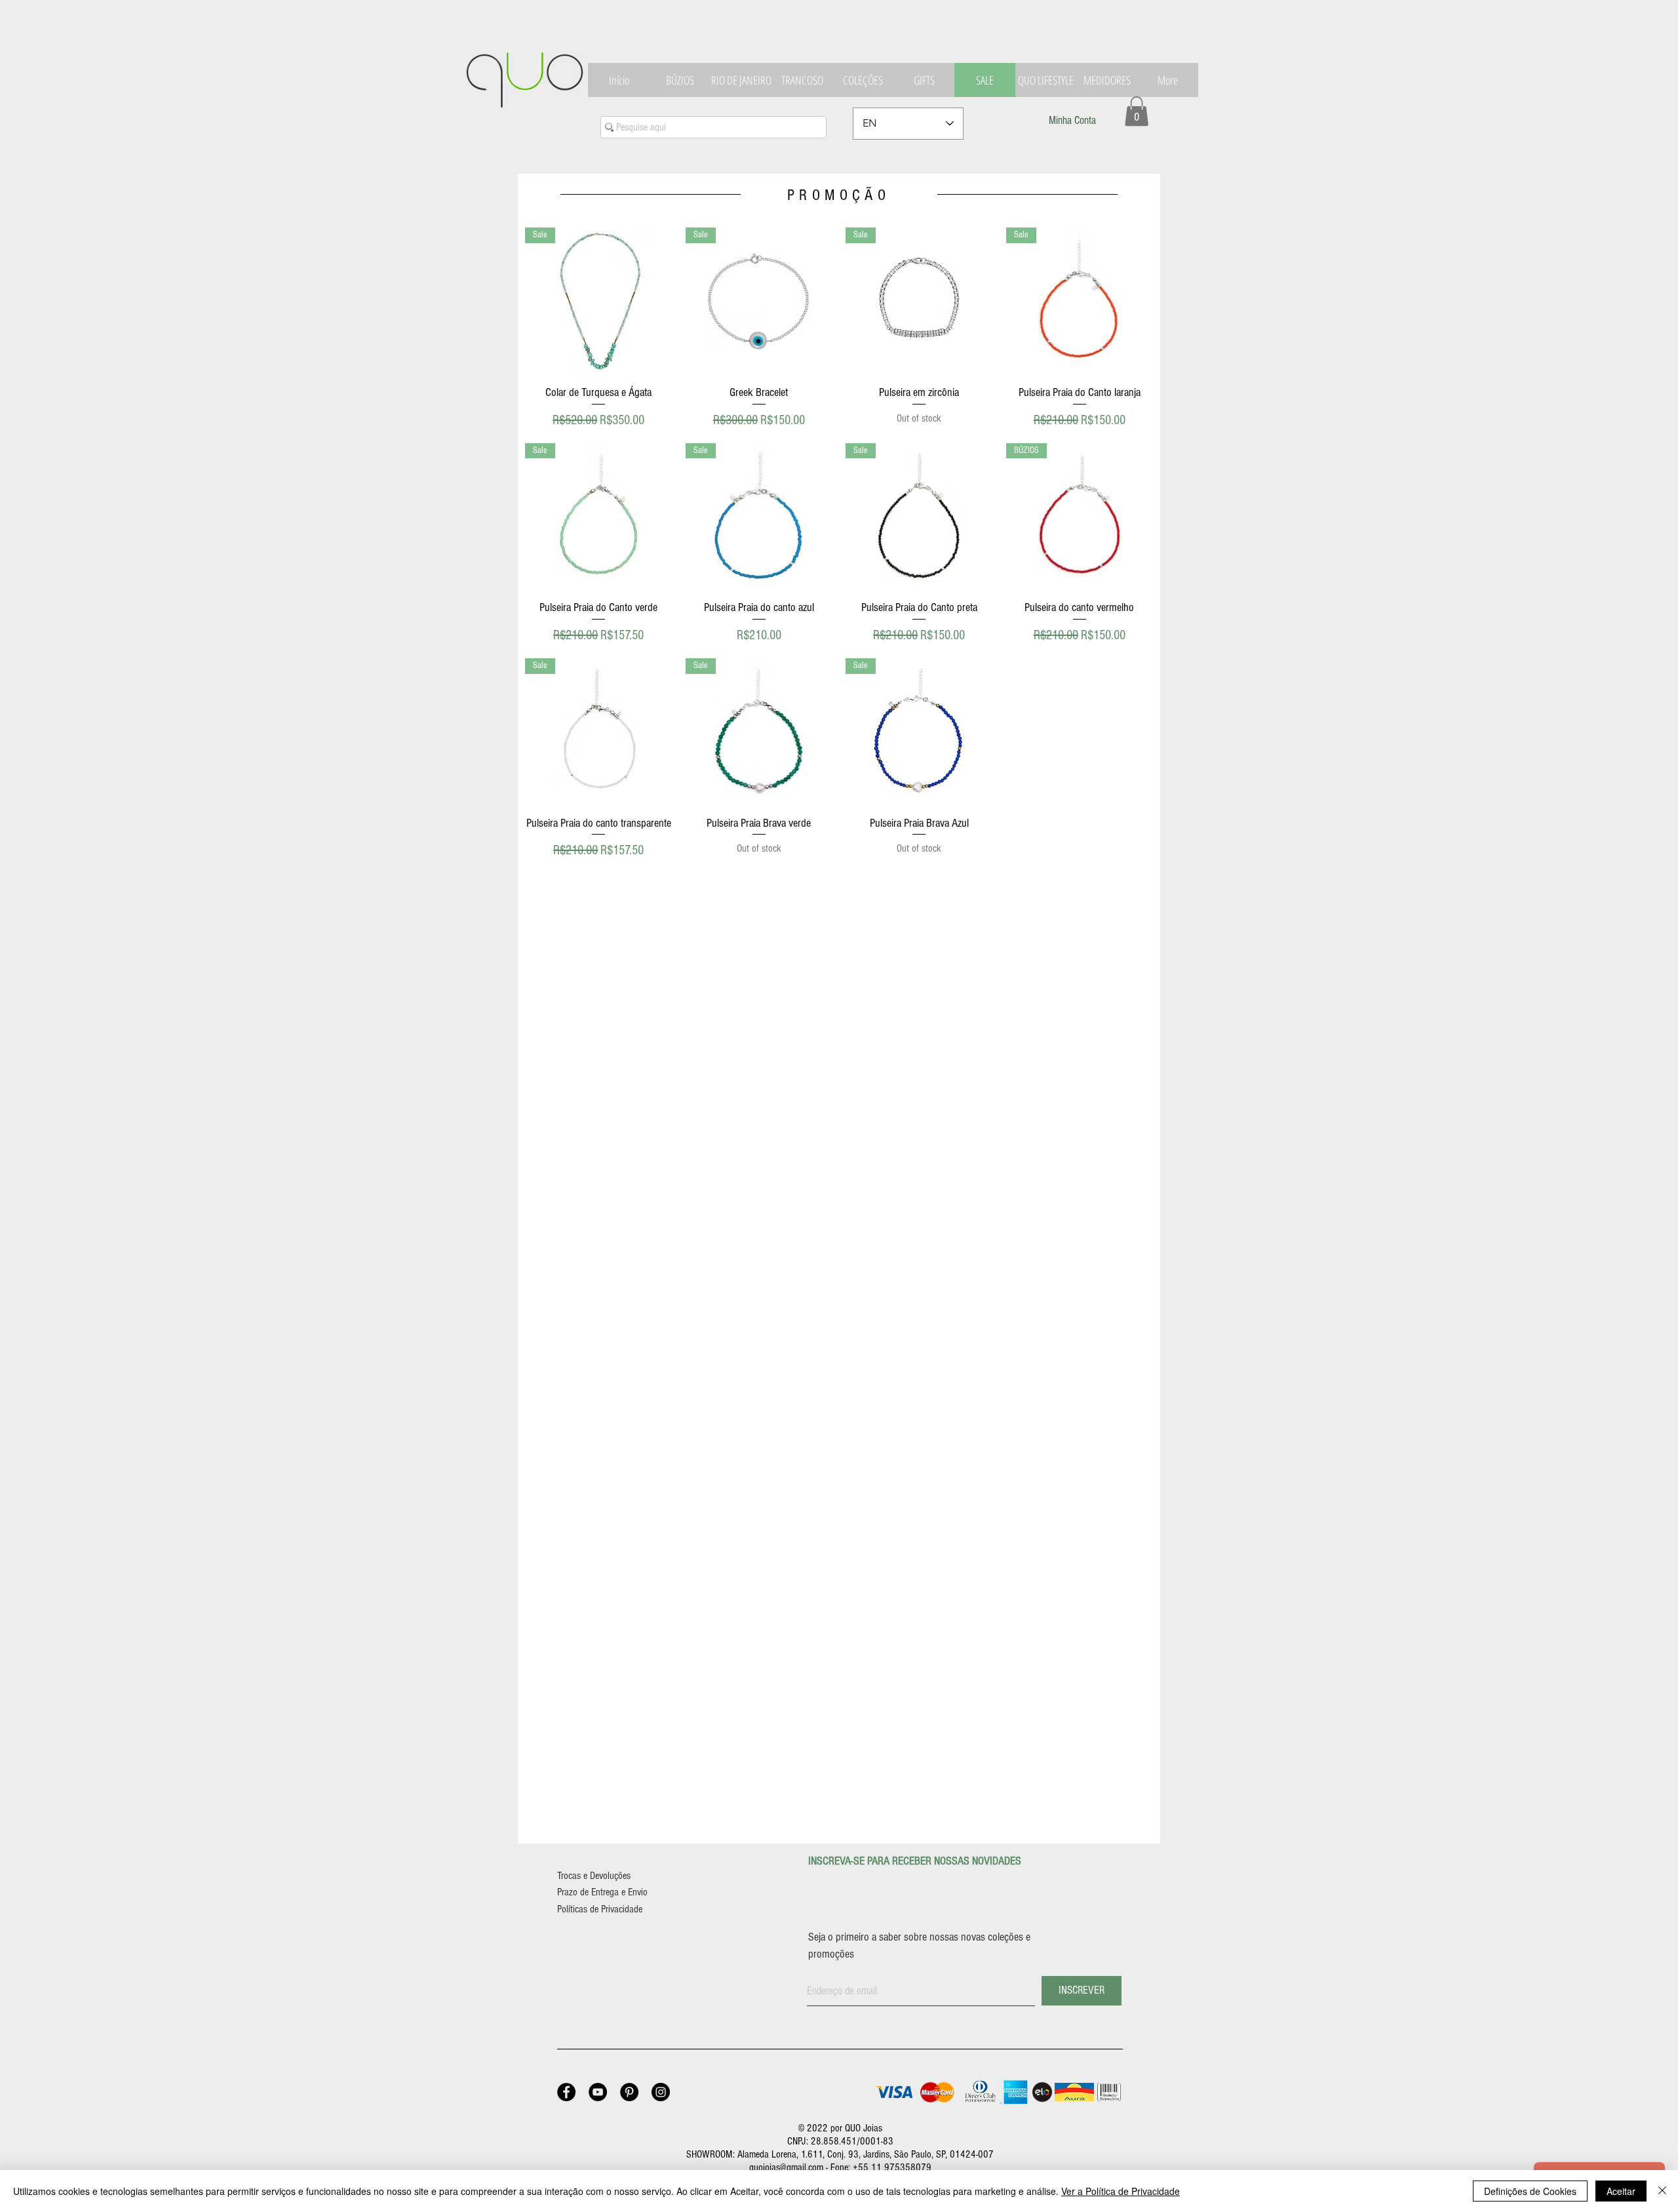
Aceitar (1621, 2191)
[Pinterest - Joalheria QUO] (629, 2092)
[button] (1137, 111)
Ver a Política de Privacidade (1121, 2191)
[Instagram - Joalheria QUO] (661, 2092)
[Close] (1662, 2191)
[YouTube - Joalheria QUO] (598, 2092)
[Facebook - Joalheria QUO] (566, 2092)
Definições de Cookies (1530, 2191)
